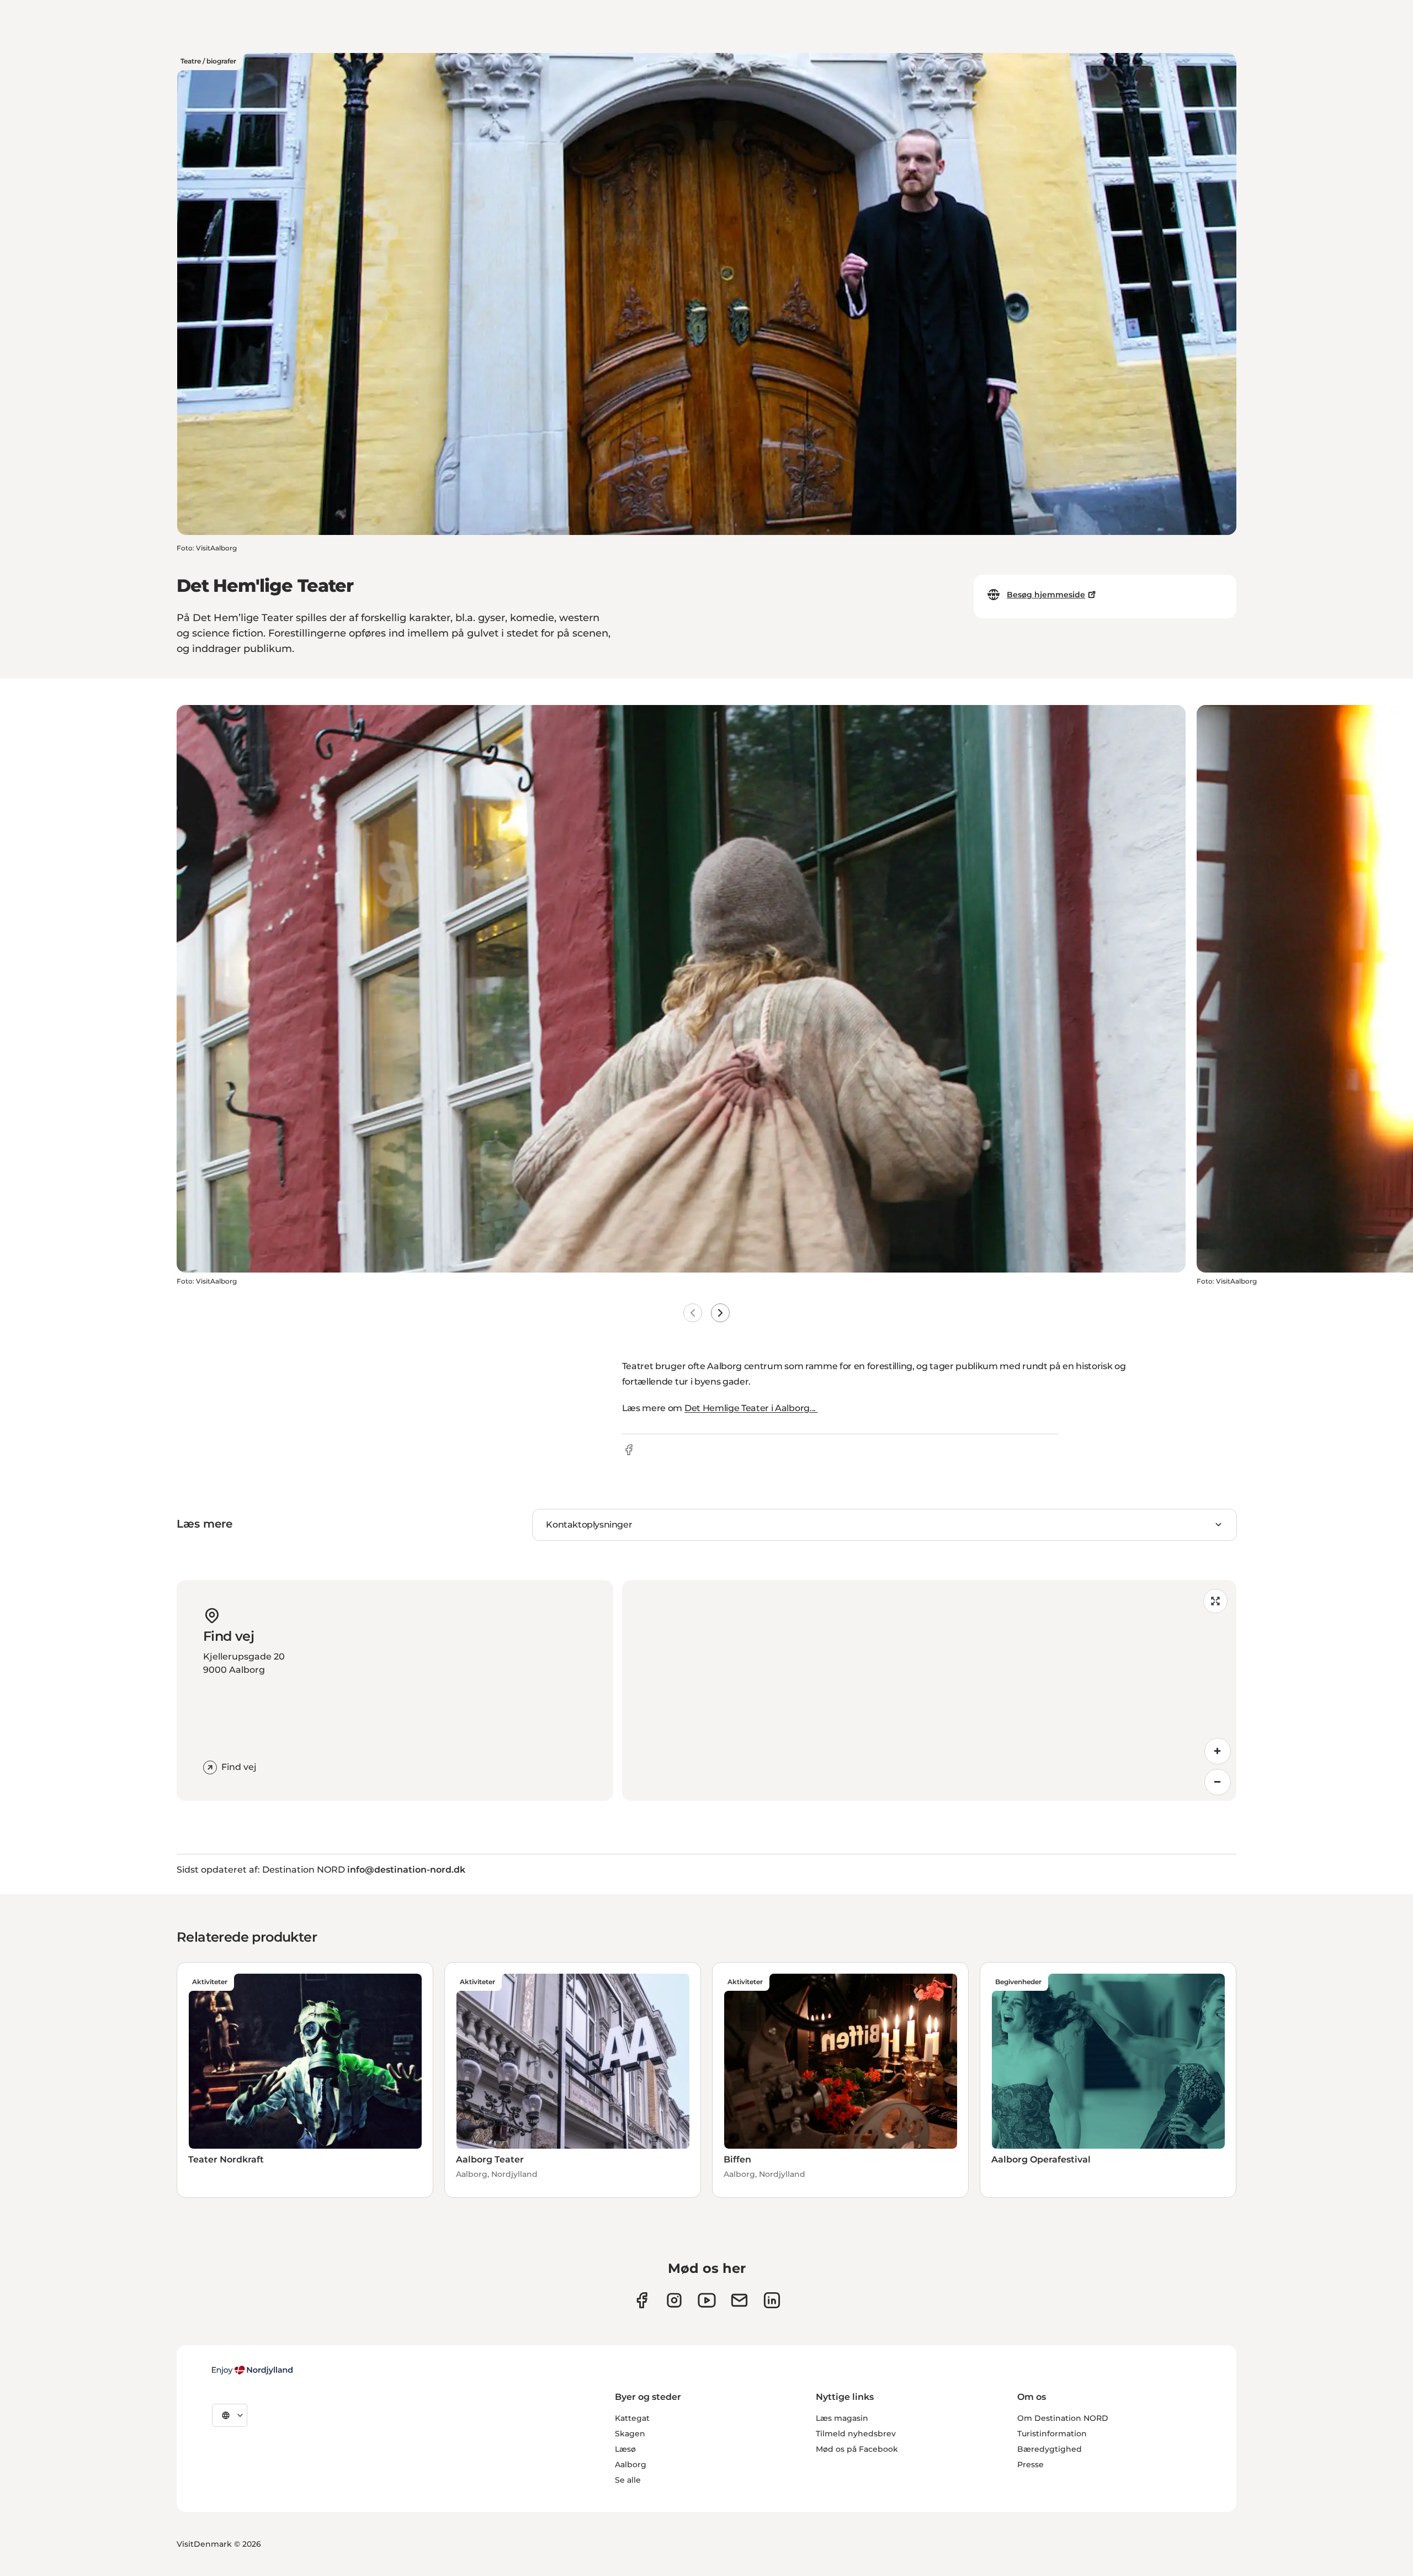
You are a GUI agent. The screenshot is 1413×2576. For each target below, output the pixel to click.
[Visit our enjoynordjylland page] (642, 2300)
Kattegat (632, 2418)
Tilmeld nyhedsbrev (856, 2434)
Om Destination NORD (1063, 2418)
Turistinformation (1052, 2434)
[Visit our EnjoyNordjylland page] (707, 2300)
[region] (929, 1690)
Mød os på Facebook (857, 2449)
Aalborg (631, 2464)
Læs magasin (842, 2418)
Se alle (628, 2480)
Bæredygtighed (1050, 2449)
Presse (1030, 2464)
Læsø (625, 2449)
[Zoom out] (1218, 1782)
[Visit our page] (674, 2300)
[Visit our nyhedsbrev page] (739, 2300)
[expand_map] (1215, 1601)
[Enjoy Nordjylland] (252, 2370)
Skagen (630, 2434)
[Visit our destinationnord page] (772, 2300)
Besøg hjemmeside (1046, 595)
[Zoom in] (1218, 1751)
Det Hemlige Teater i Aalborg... (751, 1408)
